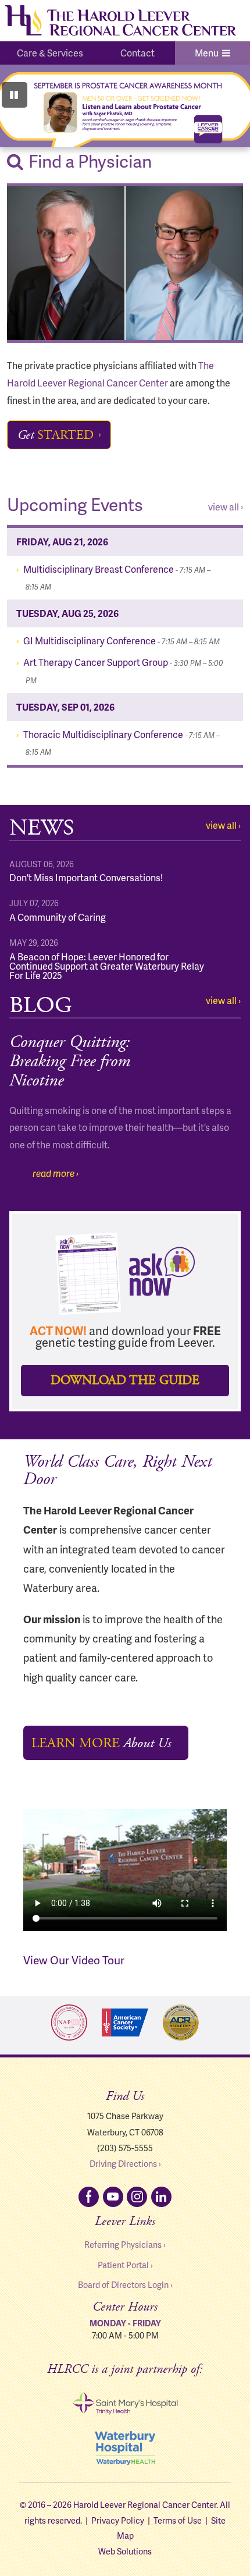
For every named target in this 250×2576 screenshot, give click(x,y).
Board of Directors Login (123, 2284)
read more (53, 1173)
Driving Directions (123, 2163)
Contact (137, 53)
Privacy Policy (118, 2520)
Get (56, 435)
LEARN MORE (101, 1743)
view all (224, 507)
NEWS (42, 828)
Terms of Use (178, 2520)
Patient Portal (123, 2265)
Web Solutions (125, 2551)
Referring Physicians (123, 2244)
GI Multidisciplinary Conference (122, 641)
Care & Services (50, 53)
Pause (15, 95)
